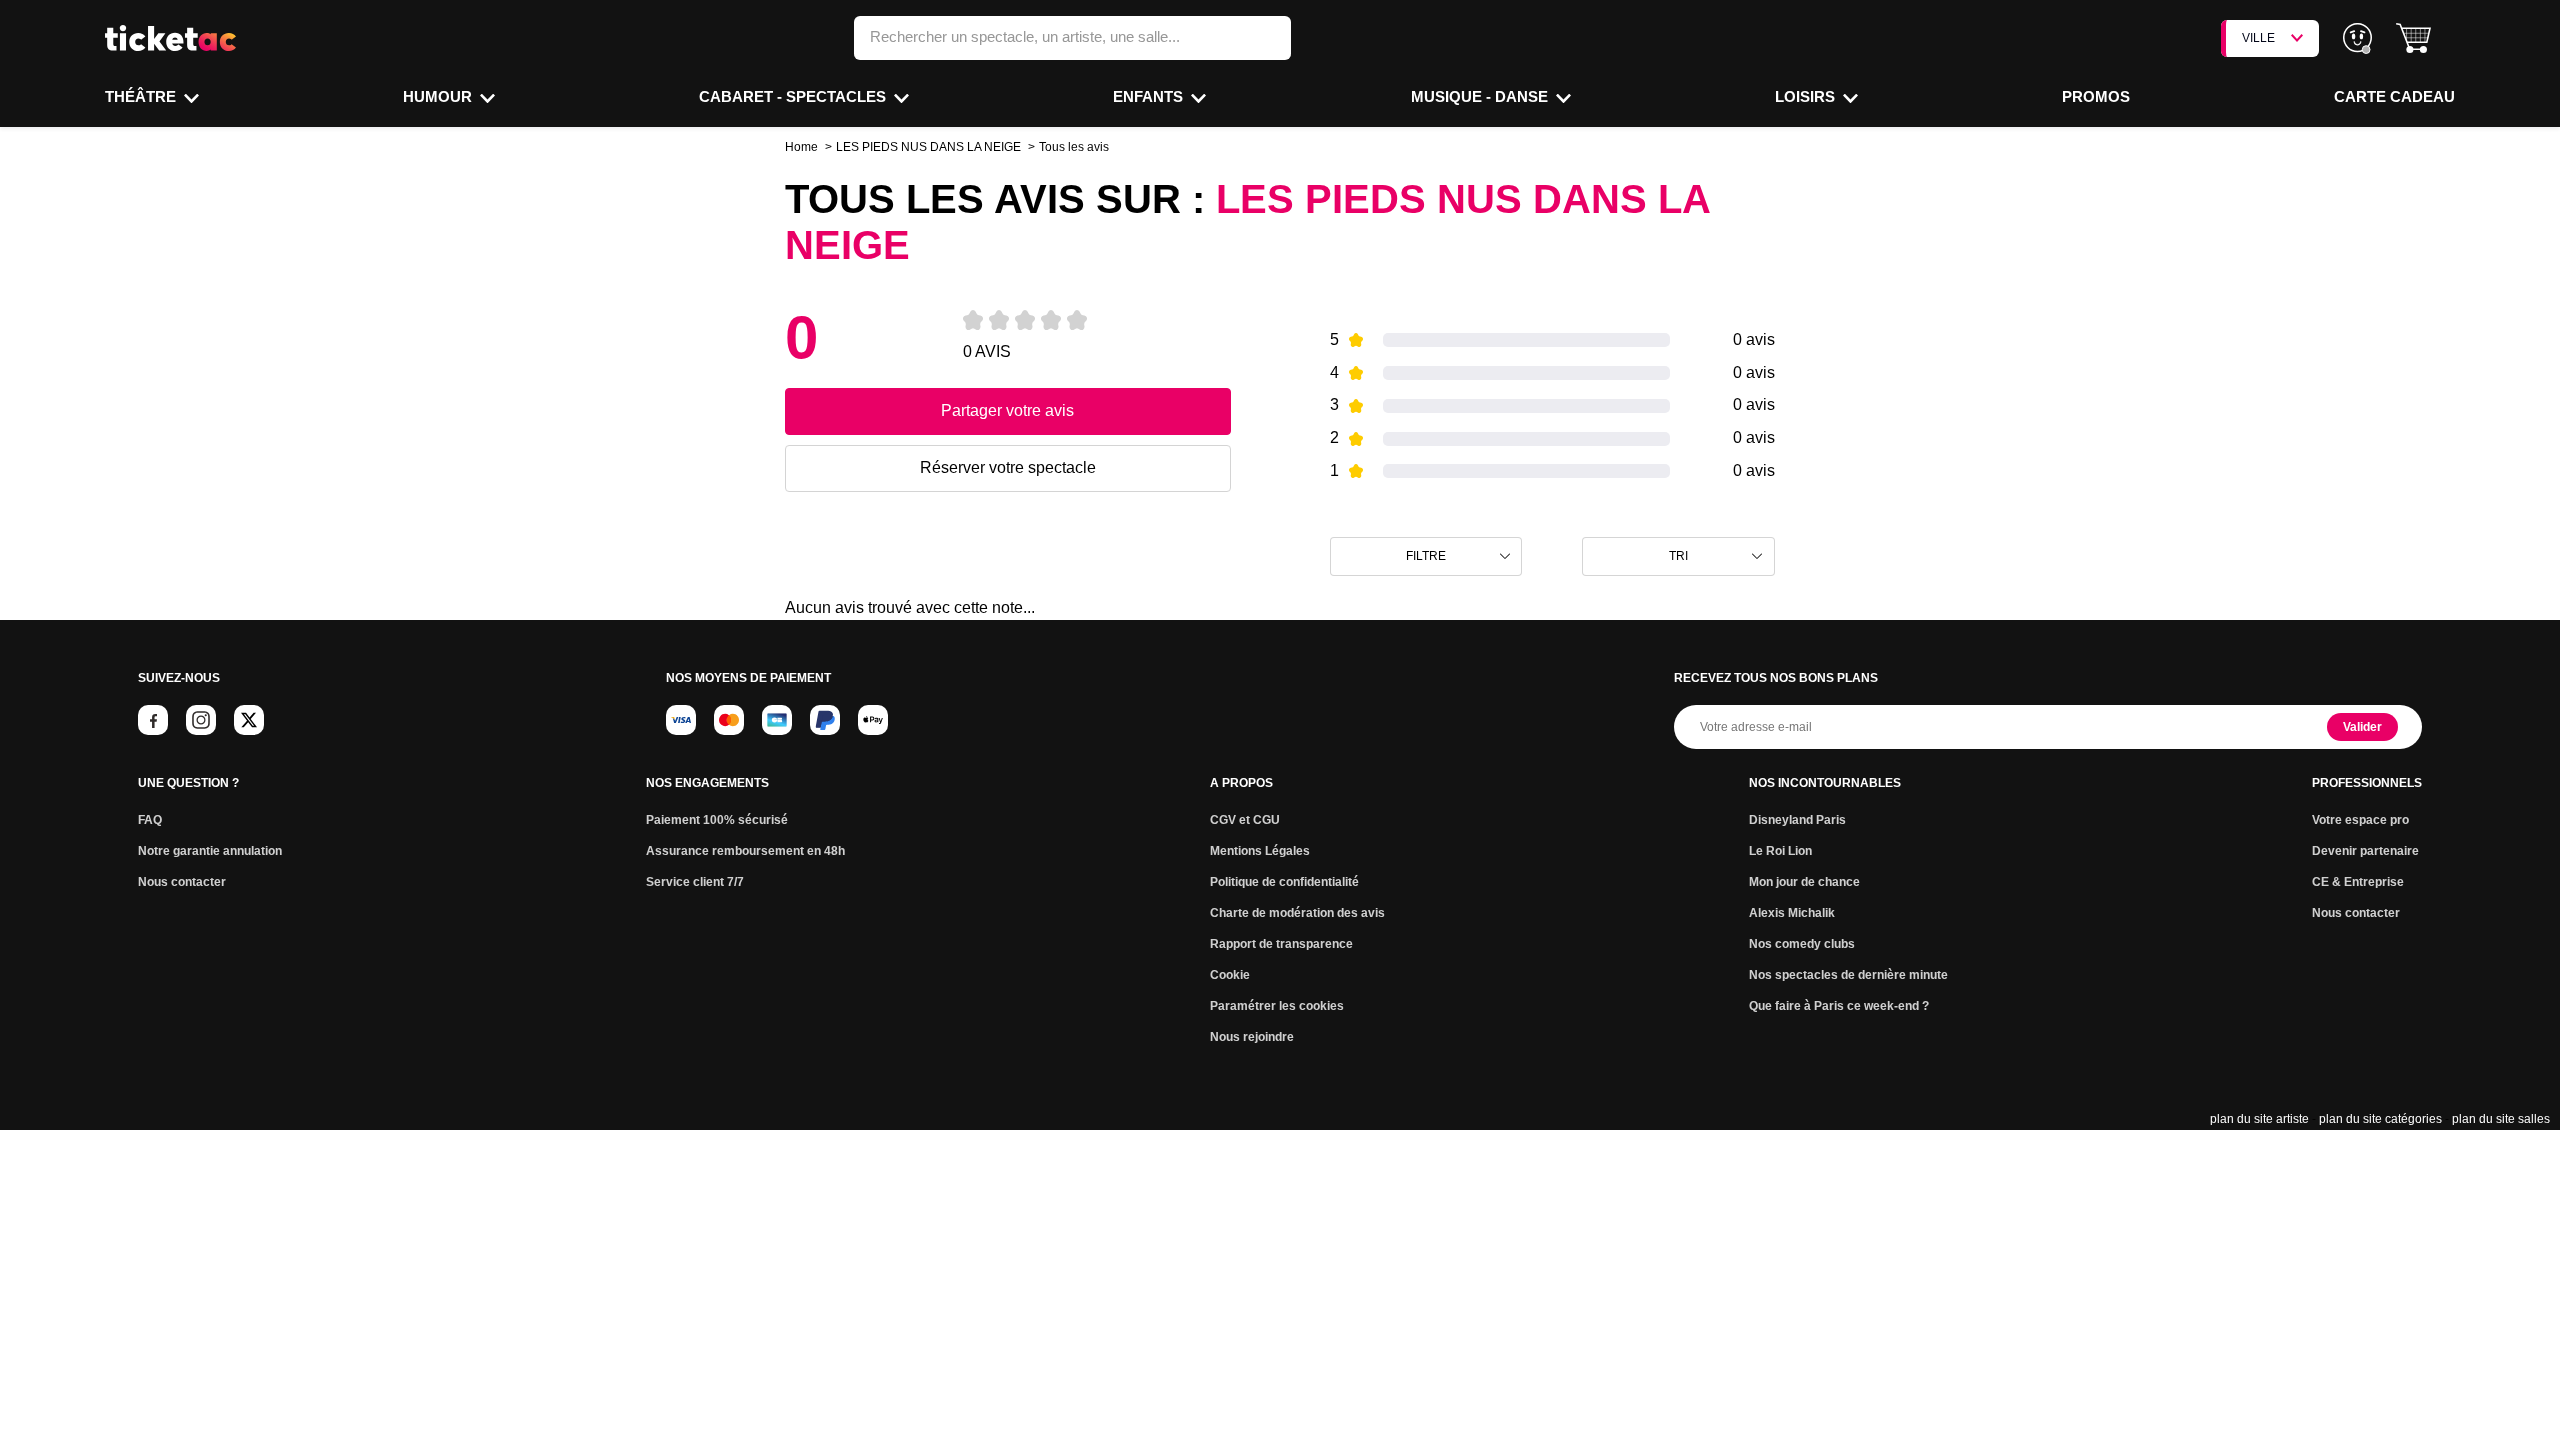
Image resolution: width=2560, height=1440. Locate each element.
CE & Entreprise (2358, 882)
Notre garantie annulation (210, 851)
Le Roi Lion (1780, 851)
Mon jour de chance (1804, 882)
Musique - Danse (1481, 96)
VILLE (2258, 38)
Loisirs (1807, 96)
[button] (2413, 38)
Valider (2362, 727)
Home (801, 147)
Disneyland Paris (1797, 820)
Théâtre (142, 96)
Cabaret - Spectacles (794, 96)
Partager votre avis (1007, 410)
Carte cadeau (2394, 96)
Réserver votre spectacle (1008, 467)
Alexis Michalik (1792, 913)
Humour (439, 96)
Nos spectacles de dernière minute (1848, 975)
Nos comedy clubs (1802, 944)
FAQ (150, 820)
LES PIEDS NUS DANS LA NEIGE (928, 147)
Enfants (1150, 96)
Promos (2096, 96)
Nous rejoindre (1252, 1037)
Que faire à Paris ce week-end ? (1839, 1006)
